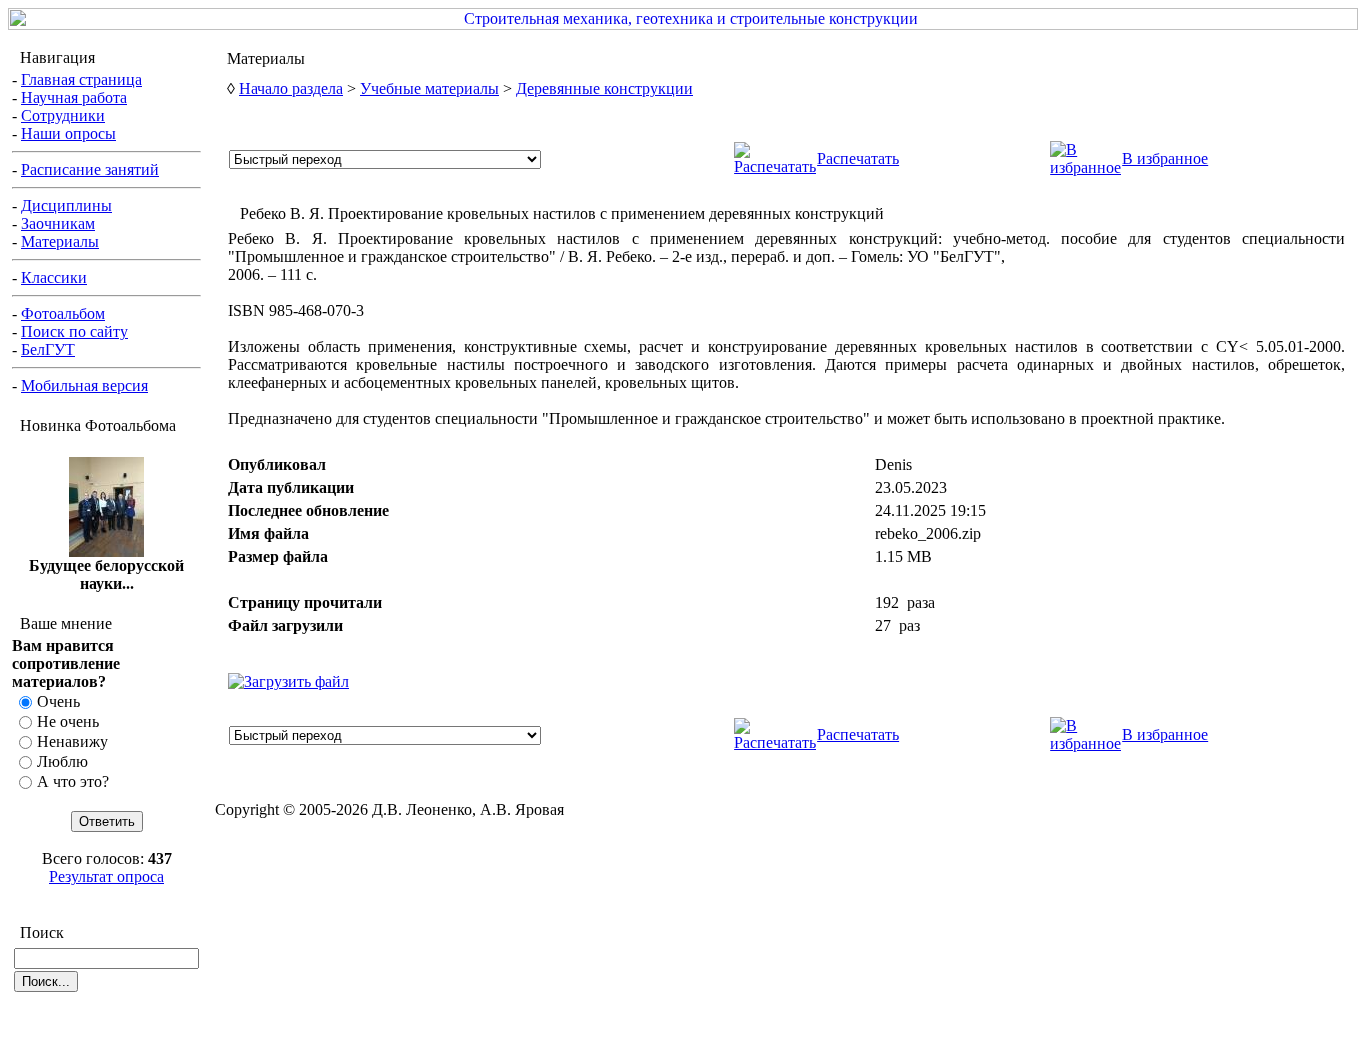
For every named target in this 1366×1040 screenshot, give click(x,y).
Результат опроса (106, 876)
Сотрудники (63, 115)
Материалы (60, 241)
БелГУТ (48, 349)
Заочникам (58, 223)
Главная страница (81, 79)
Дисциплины (66, 205)
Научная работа (74, 97)
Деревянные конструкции (604, 88)
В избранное (1165, 158)
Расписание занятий (90, 169)
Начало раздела (291, 88)
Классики (54, 277)
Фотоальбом (63, 313)
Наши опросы (68, 133)
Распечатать (858, 158)
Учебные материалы (429, 88)
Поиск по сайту (74, 331)
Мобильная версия (84, 385)
